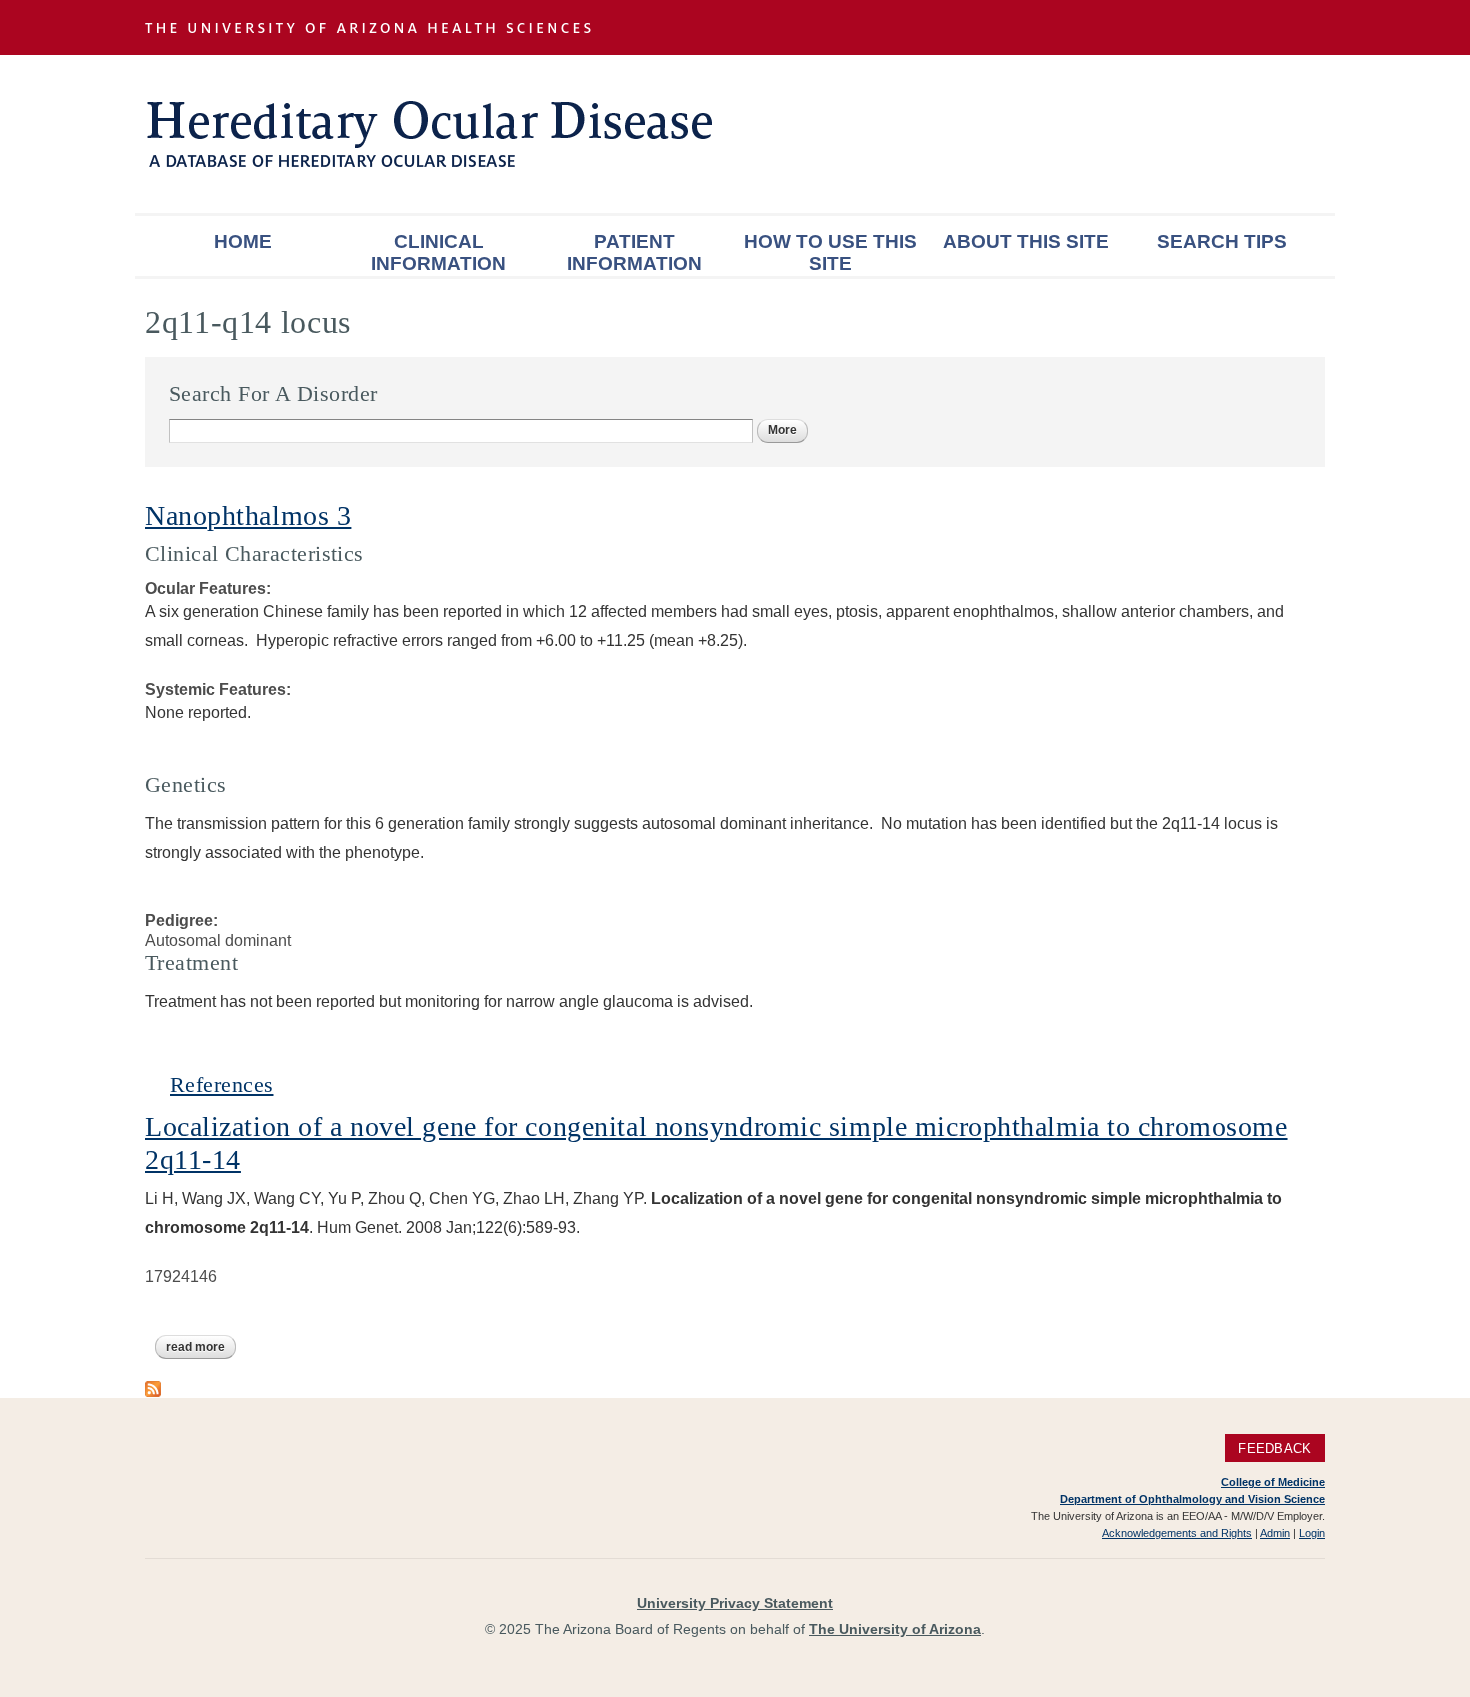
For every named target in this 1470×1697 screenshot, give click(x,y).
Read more (201, 1347)
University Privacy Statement (735, 1603)
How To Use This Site (830, 252)
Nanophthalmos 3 (248, 515)
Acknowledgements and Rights (1177, 1533)
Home (243, 241)
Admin (1275, 1533)
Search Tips (1222, 241)
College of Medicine (1273, 1482)
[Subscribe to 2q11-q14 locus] (153, 1386)
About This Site (1026, 241)
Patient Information (634, 252)
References (221, 1084)
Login (1312, 1533)
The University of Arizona (895, 1629)
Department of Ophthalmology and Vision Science (1192, 1499)
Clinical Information (438, 252)
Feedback (1274, 1448)
